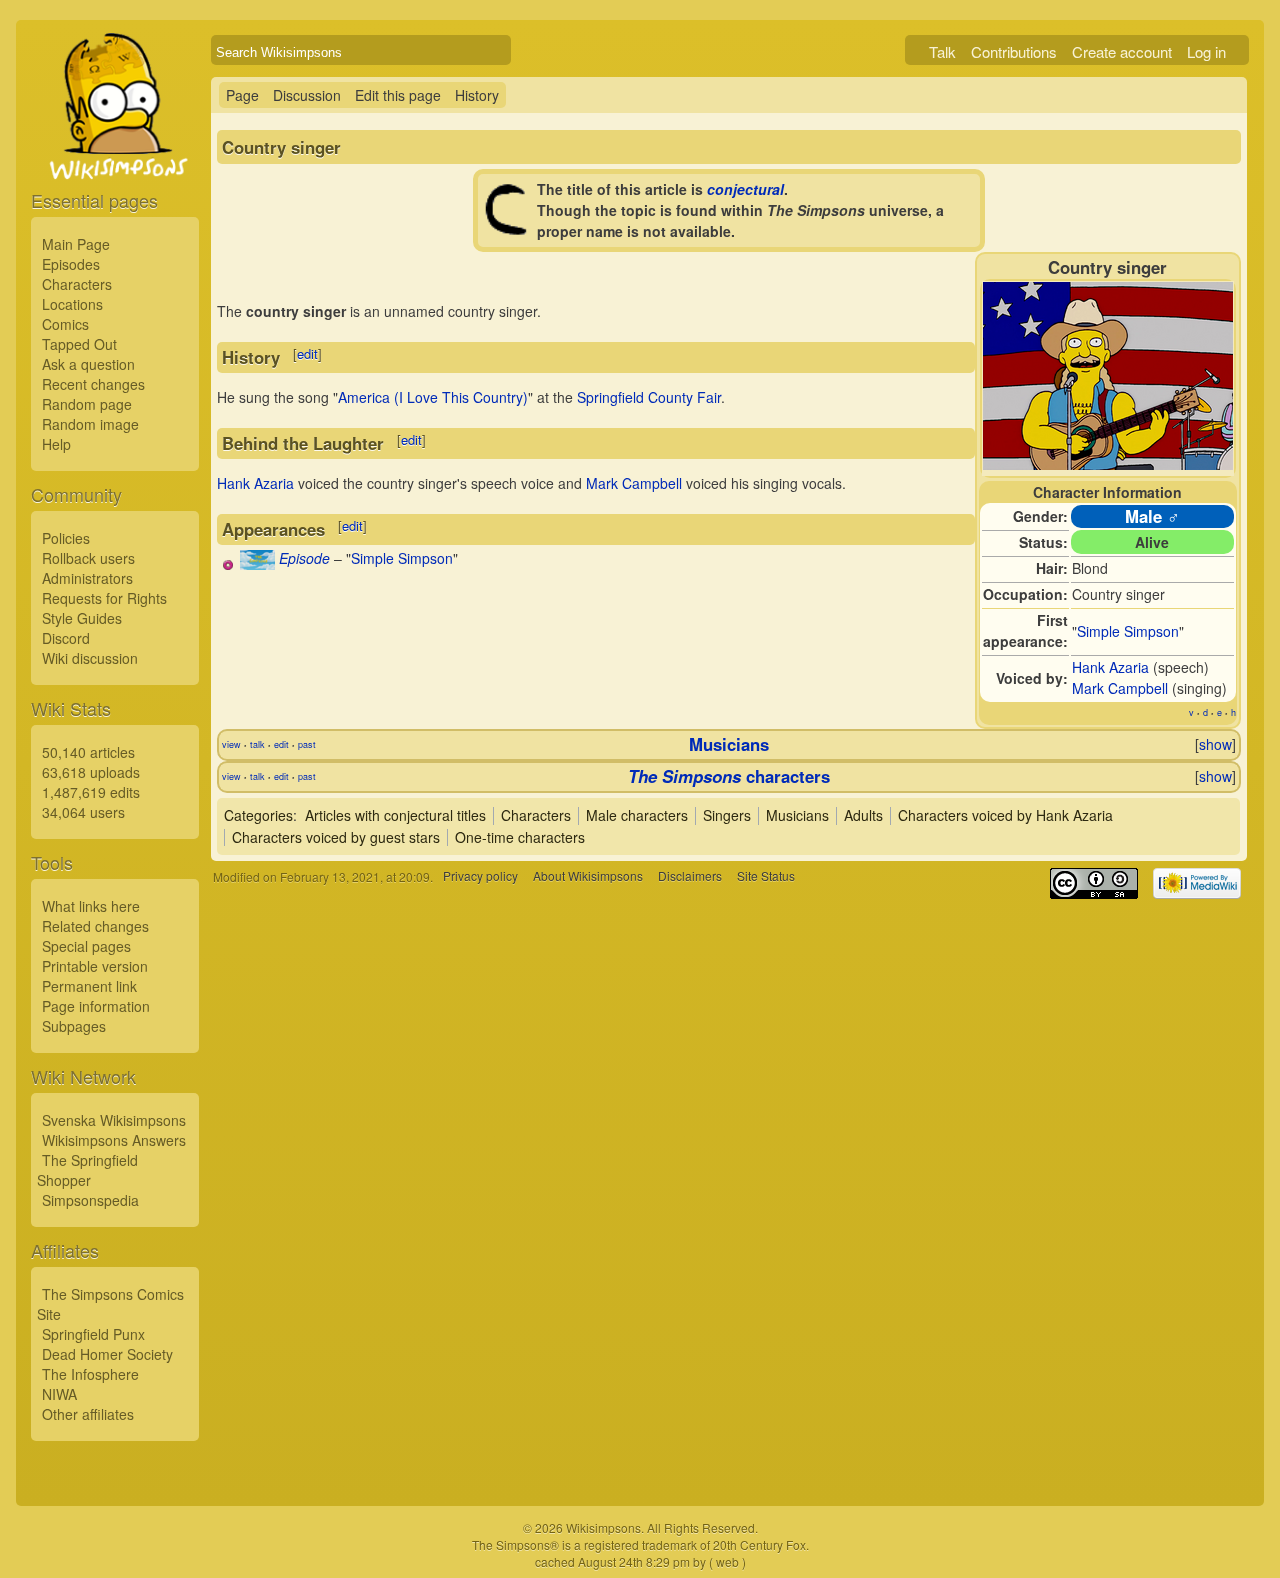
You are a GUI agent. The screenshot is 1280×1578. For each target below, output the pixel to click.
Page (242, 95)
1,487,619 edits (91, 792)
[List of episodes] (257, 564)
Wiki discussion (90, 658)
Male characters (637, 815)
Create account (1122, 51)
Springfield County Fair (649, 397)
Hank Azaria (1110, 667)
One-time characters (520, 837)
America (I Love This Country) (433, 397)
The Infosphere (90, 1374)
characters (729, 776)
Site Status (766, 876)
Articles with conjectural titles (395, 815)
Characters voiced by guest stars (336, 837)
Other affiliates (88, 1414)
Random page (87, 404)
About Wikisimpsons (588, 876)
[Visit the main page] (115, 152)
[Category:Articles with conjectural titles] (508, 230)
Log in (1206, 51)
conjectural (745, 189)
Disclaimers (690, 876)
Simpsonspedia (90, 1200)
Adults (863, 815)
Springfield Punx (93, 1334)
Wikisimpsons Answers (114, 1140)
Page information (96, 1006)
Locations (72, 304)
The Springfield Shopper (87, 1170)
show (1215, 744)
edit (307, 353)
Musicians (729, 744)
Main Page (76, 244)
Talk (942, 51)
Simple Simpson (1128, 631)
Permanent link (89, 986)
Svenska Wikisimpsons (114, 1120)
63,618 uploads (91, 772)
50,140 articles (88, 752)
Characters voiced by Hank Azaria (1005, 815)
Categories (258, 815)
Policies (66, 538)
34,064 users (83, 812)
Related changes (95, 926)
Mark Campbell (1120, 688)
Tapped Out (79, 344)
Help (56, 444)
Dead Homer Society (107, 1354)
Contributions (1014, 51)
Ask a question (88, 364)
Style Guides (82, 618)
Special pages (86, 946)
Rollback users (88, 558)
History (477, 95)
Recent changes (93, 384)
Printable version (95, 966)
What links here (91, 906)
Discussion (307, 95)
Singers (727, 815)
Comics (65, 324)
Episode (304, 558)
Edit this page (398, 95)
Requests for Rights (104, 598)
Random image (90, 424)
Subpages (74, 1026)
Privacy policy (480, 876)
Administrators (87, 578)
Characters (77, 284)
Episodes (71, 264)
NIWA (59, 1394)
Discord (66, 638)
